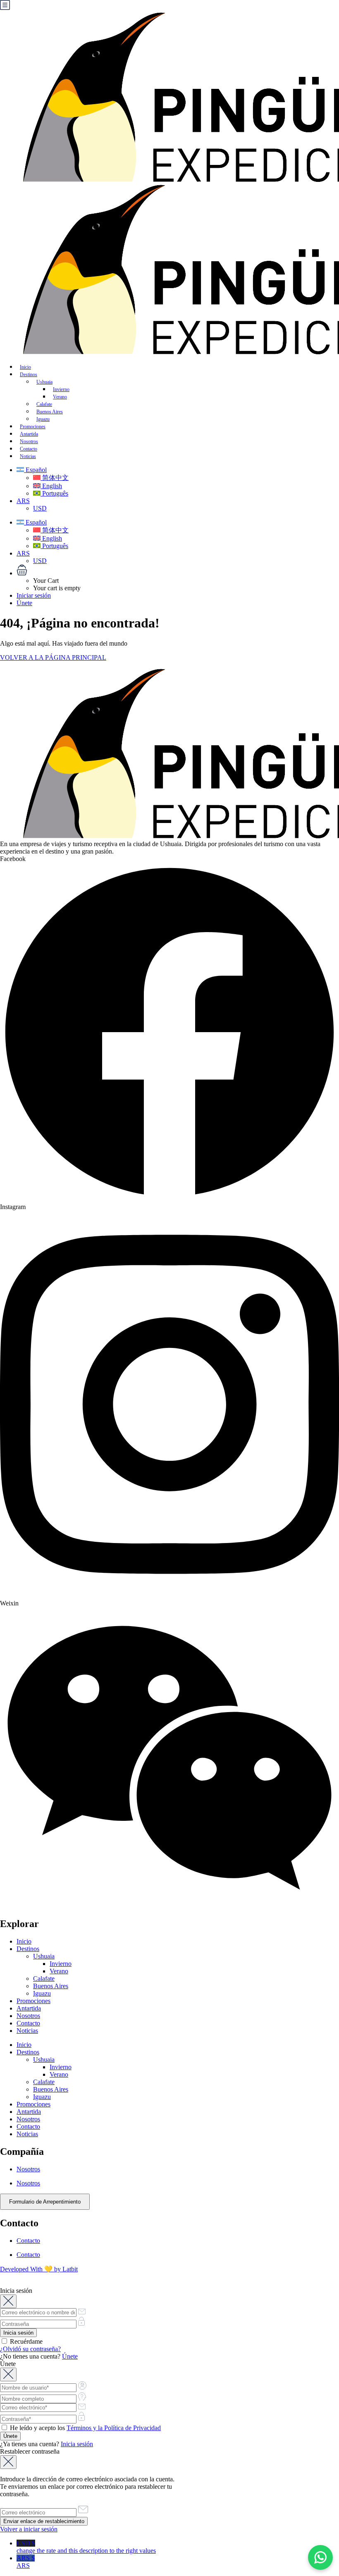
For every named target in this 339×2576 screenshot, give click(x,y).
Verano (59, 1971)
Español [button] (35, 470)
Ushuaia (44, 382)
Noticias (28, 456)
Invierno (61, 1964)
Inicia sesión (77, 2444)
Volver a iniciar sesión (29, 2529)
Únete (24, 603)
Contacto (28, 2023)
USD (40, 508)
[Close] (8, 2301)
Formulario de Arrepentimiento (45, 2202)
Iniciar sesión (34, 595)
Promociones (33, 2001)
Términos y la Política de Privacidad (114, 2428)
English (51, 486)
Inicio (24, 1941)
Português (54, 493)
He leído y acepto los (85, 2428)
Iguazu (42, 1993)
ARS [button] (23, 501)
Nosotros (28, 2016)
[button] (178, 571)
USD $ (86, 2547)
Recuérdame (25, 2341)
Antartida (29, 2008)
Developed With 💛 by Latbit (39, 2269)
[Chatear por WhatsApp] (320, 2557)
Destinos (29, 374)
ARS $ (26, 2562)
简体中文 (55, 478)
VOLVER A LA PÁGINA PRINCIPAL (53, 657)
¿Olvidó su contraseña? (30, 2349)
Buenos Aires (51, 1986)
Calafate (44, 1979)
